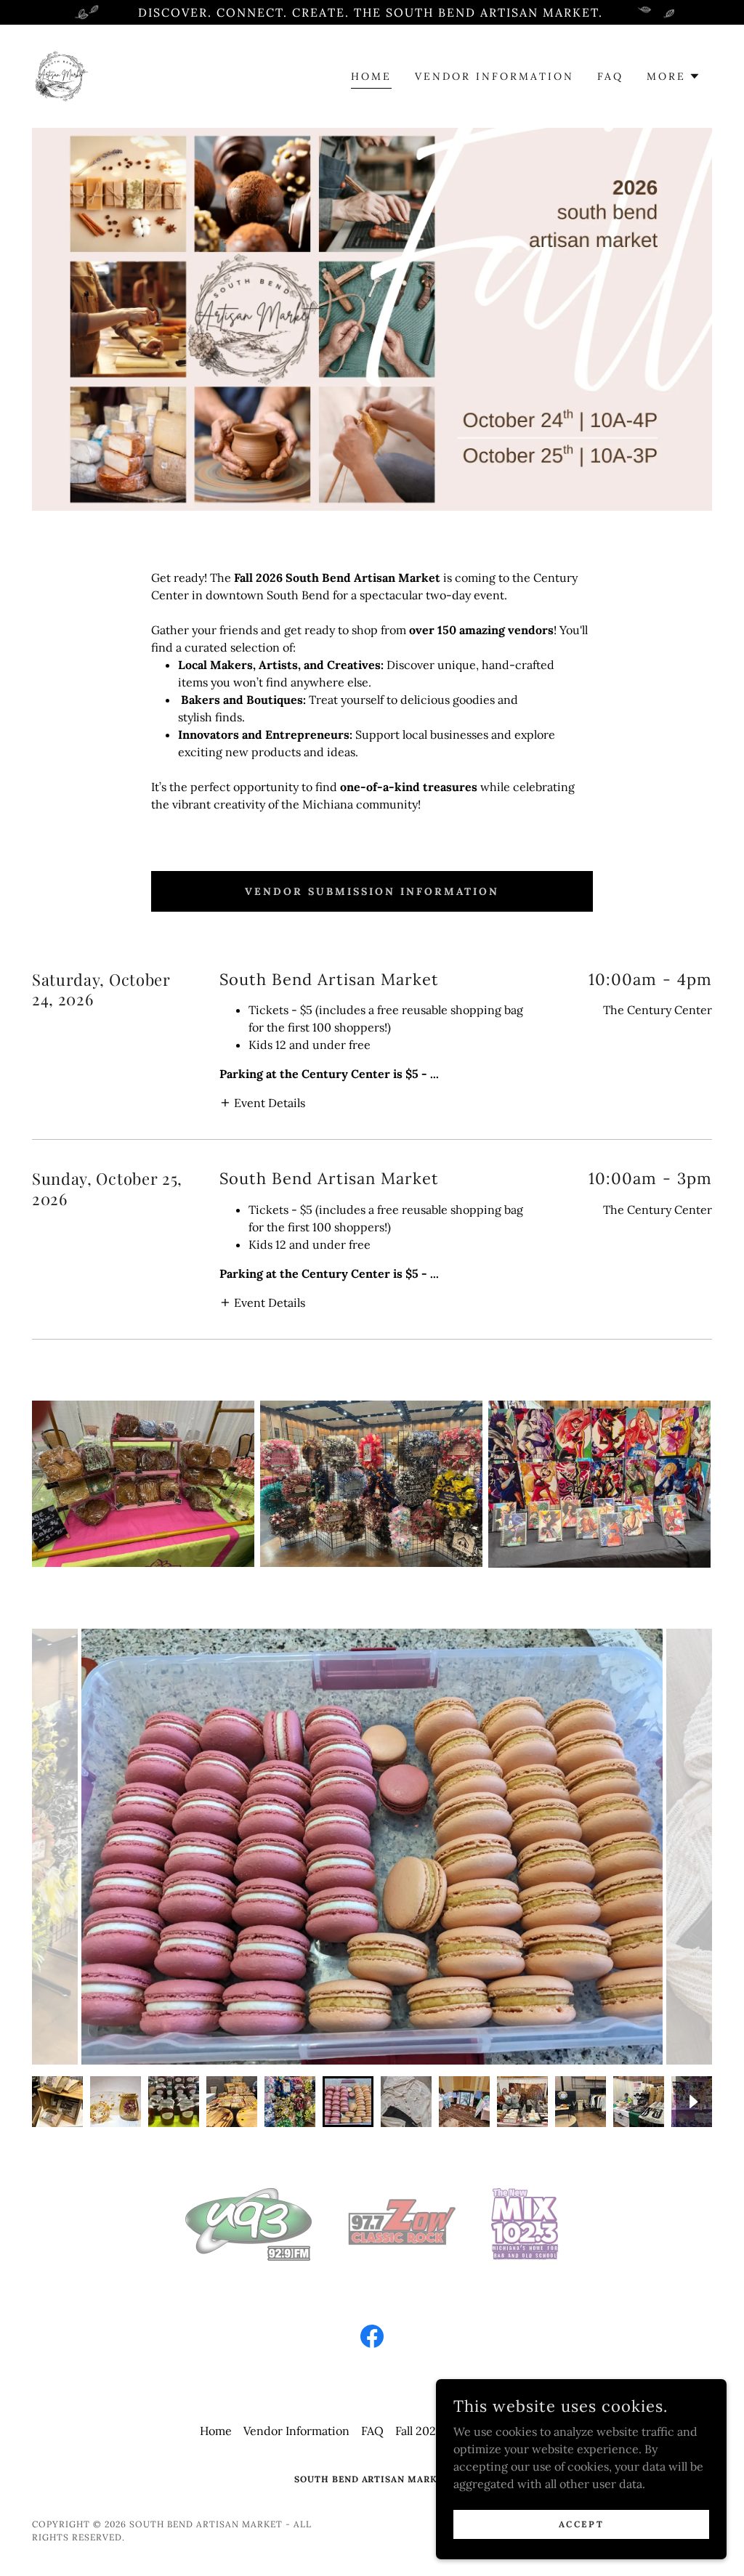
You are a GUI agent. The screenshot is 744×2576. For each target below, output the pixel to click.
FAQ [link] (610, 76)
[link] (60, 75)
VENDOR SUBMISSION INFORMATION (372, 891)
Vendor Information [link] (494, 76)
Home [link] (371, 76)
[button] (674, 76)
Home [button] (216, 2431)
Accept (581, 2524)
